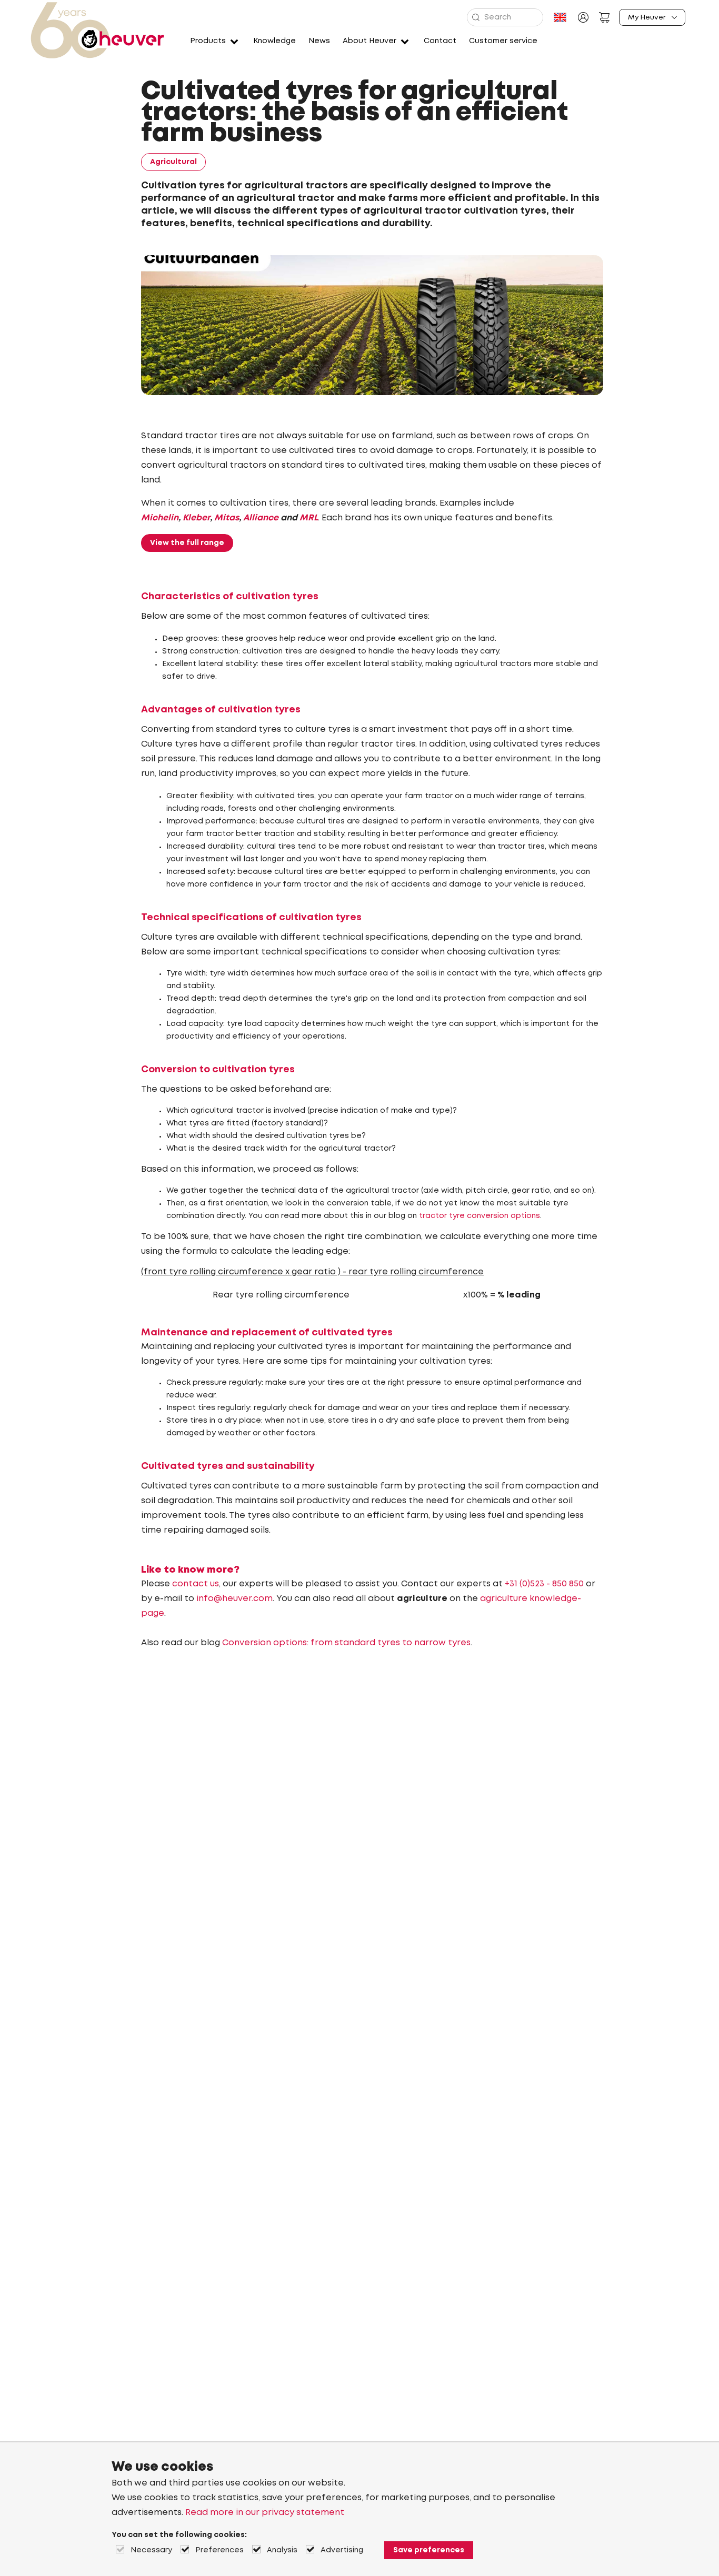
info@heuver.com (234, 1599)
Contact (440, 41)
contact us (196, 1584)
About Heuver (370, 41)
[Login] (583, 17)
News (319, 41)
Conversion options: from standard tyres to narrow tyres (346, 1643)
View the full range (187, 543)
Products (208, 41)
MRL (309, 518)
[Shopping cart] (604, 17)
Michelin (160, 518)
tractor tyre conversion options (478, 1216)
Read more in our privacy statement (265, 2513)
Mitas (227, 518)
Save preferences (429, 2550)
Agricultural (173, 162)
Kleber (196, 518)
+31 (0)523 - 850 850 (544, 1584)
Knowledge (274, 41)
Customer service (503, 41)
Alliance (261, 518)
